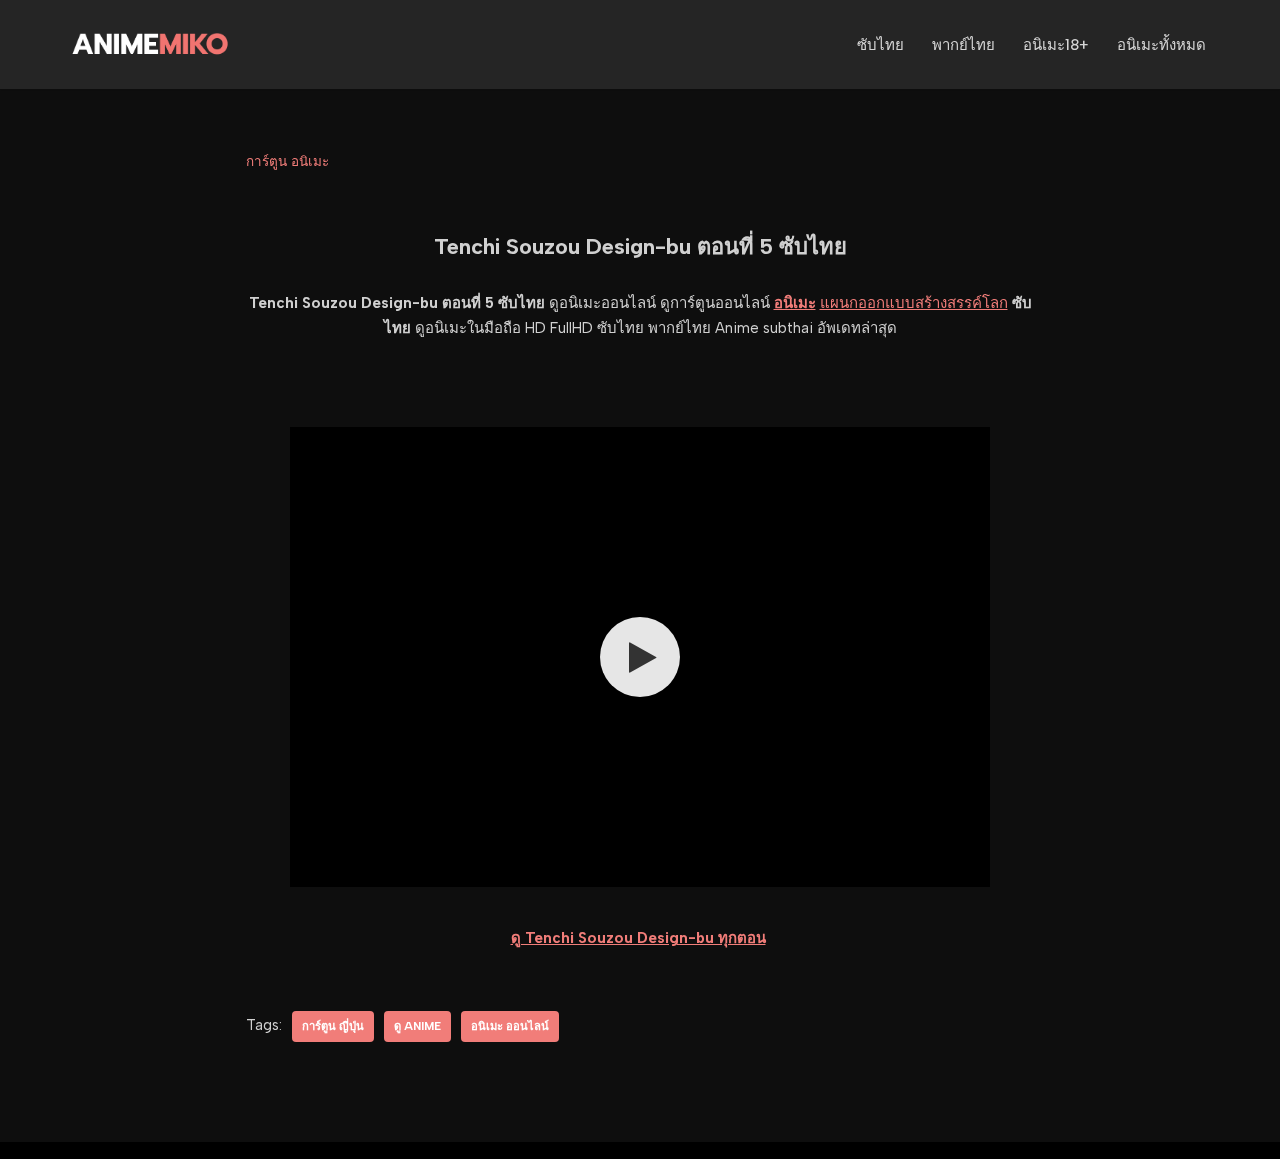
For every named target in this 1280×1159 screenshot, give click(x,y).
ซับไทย (880, 45)
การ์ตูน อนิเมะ (287, 161)
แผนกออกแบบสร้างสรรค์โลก (914, 303)
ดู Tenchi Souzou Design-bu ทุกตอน (638, 938)
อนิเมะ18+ (1056, 45)
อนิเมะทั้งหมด (1161, 45)
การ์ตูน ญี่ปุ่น (333, 1026)
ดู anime (417, 1026)
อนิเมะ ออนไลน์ (510, 1026)
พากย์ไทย (963, 45)
